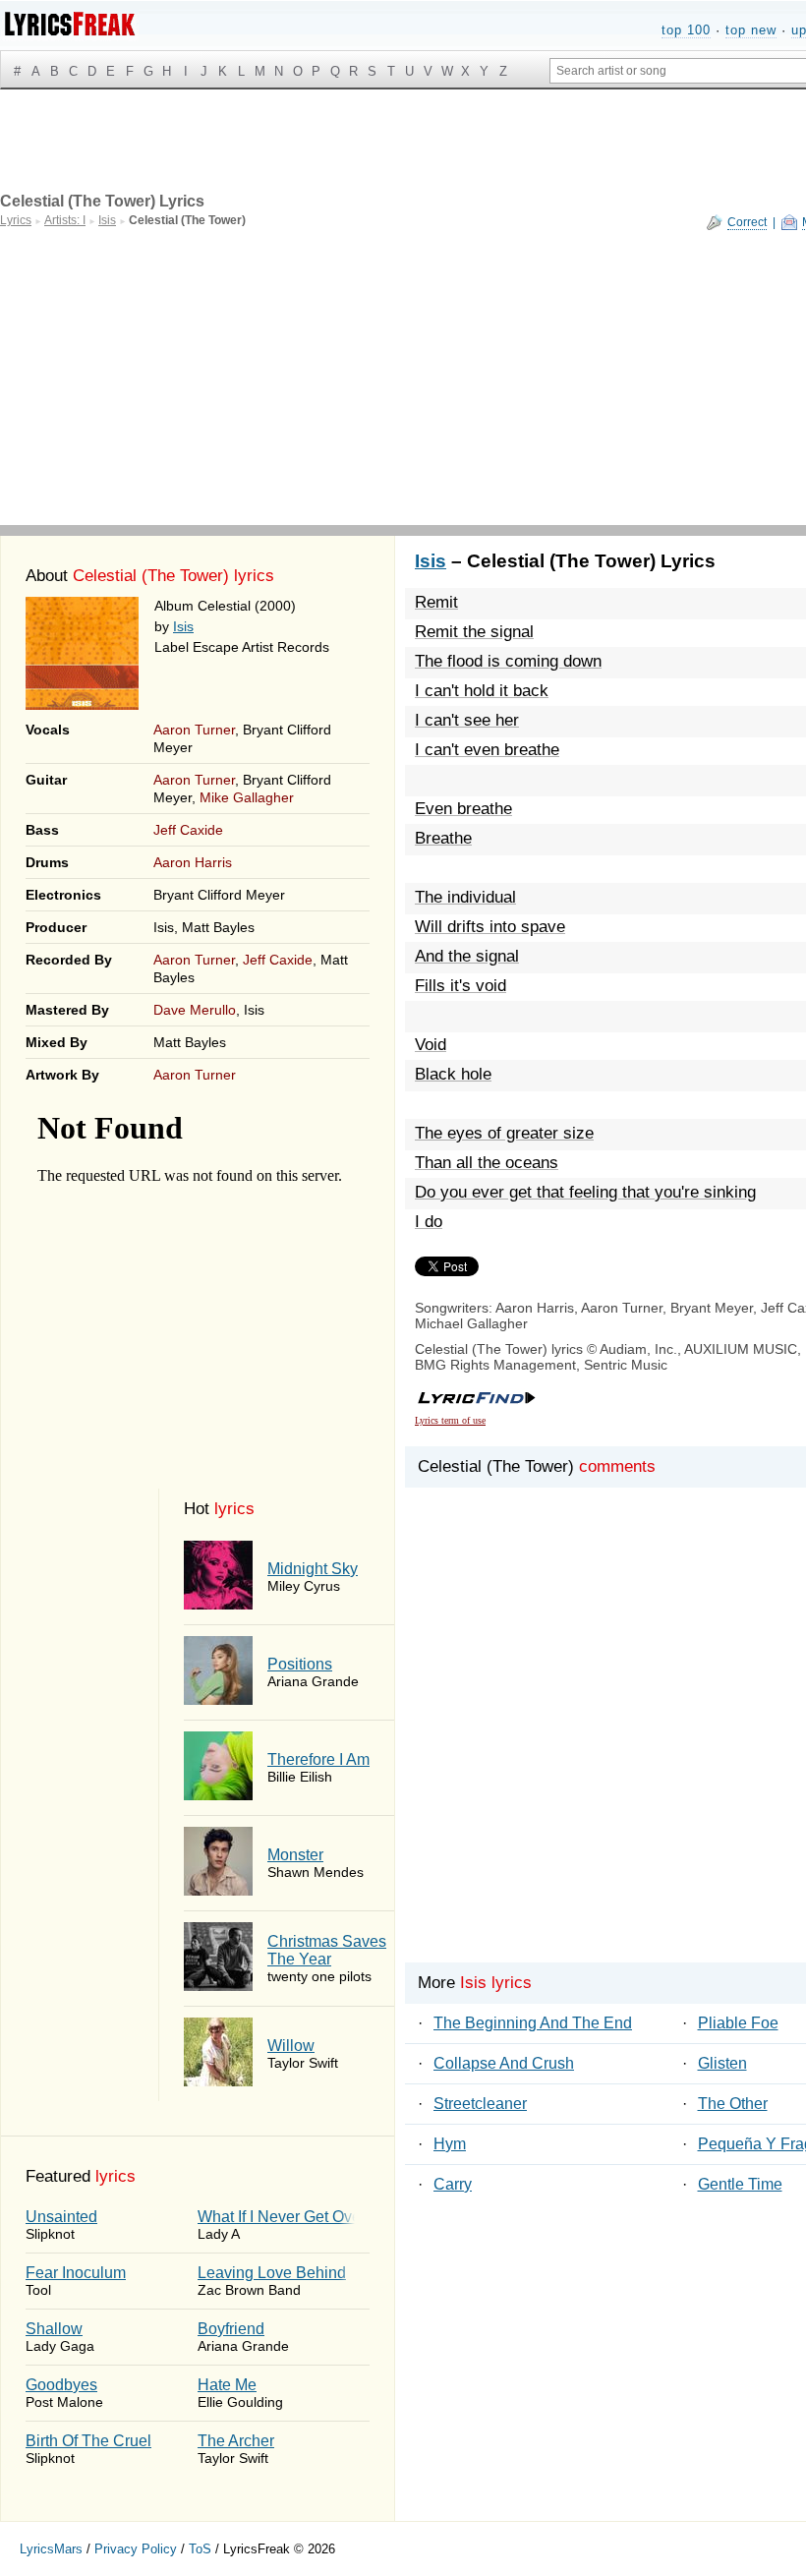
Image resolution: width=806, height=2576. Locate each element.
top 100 (686, 30)
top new (751, 30)
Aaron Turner (194, 730)
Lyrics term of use (450, 1420)
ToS (200, 2549)
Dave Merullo (195, 1010)
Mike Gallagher (247, 797)
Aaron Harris (193, 862)
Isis (183, 626)
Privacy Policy (136, 2549)
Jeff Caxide (188, 830)
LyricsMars (51, 2549)
